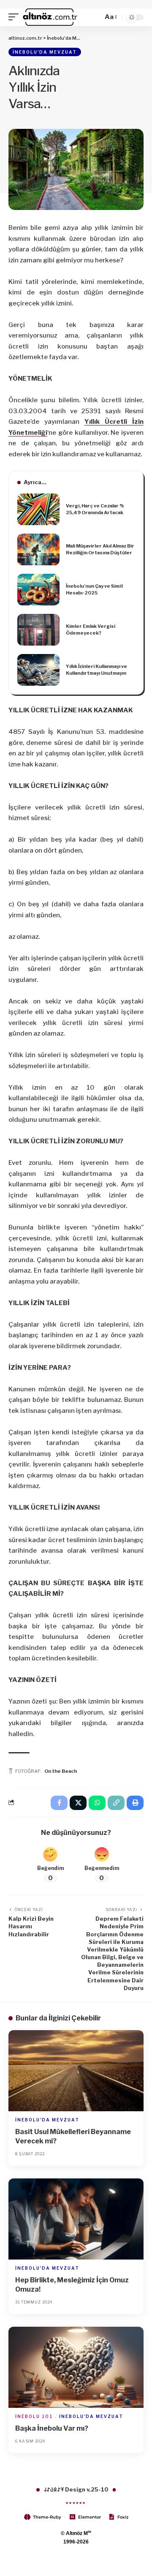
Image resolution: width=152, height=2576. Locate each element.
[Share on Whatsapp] (97, 1803)
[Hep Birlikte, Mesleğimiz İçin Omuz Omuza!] (76, 2219)
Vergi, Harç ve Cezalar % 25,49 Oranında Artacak (95, 509)
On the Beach (61, 1771)
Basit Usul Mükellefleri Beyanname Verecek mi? (73, 2136)
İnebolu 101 (34, 2416)
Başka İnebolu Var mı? (52, 2428)
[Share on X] (78, 1803)
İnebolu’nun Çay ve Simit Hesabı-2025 (95, 590)
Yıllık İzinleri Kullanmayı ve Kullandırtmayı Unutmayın (96, 670)
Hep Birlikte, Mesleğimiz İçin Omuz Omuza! (72, 2285)
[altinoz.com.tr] (50, 17)
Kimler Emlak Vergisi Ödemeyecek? (91, 630)
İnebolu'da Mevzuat (45, 52)
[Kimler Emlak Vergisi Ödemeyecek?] (38, 630)
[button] (16, 17)
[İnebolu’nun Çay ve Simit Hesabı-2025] (38, 590)
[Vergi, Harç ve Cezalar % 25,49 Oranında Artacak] (38, 509)
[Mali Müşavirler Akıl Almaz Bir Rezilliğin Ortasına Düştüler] (38, 549)
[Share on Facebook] (59, 1803)
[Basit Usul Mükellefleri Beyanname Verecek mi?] (76, 2071)
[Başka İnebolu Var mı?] (76, 2367)
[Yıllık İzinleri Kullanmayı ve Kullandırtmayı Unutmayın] (38, 670)
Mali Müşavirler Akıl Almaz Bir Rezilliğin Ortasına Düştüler (100, 549)
